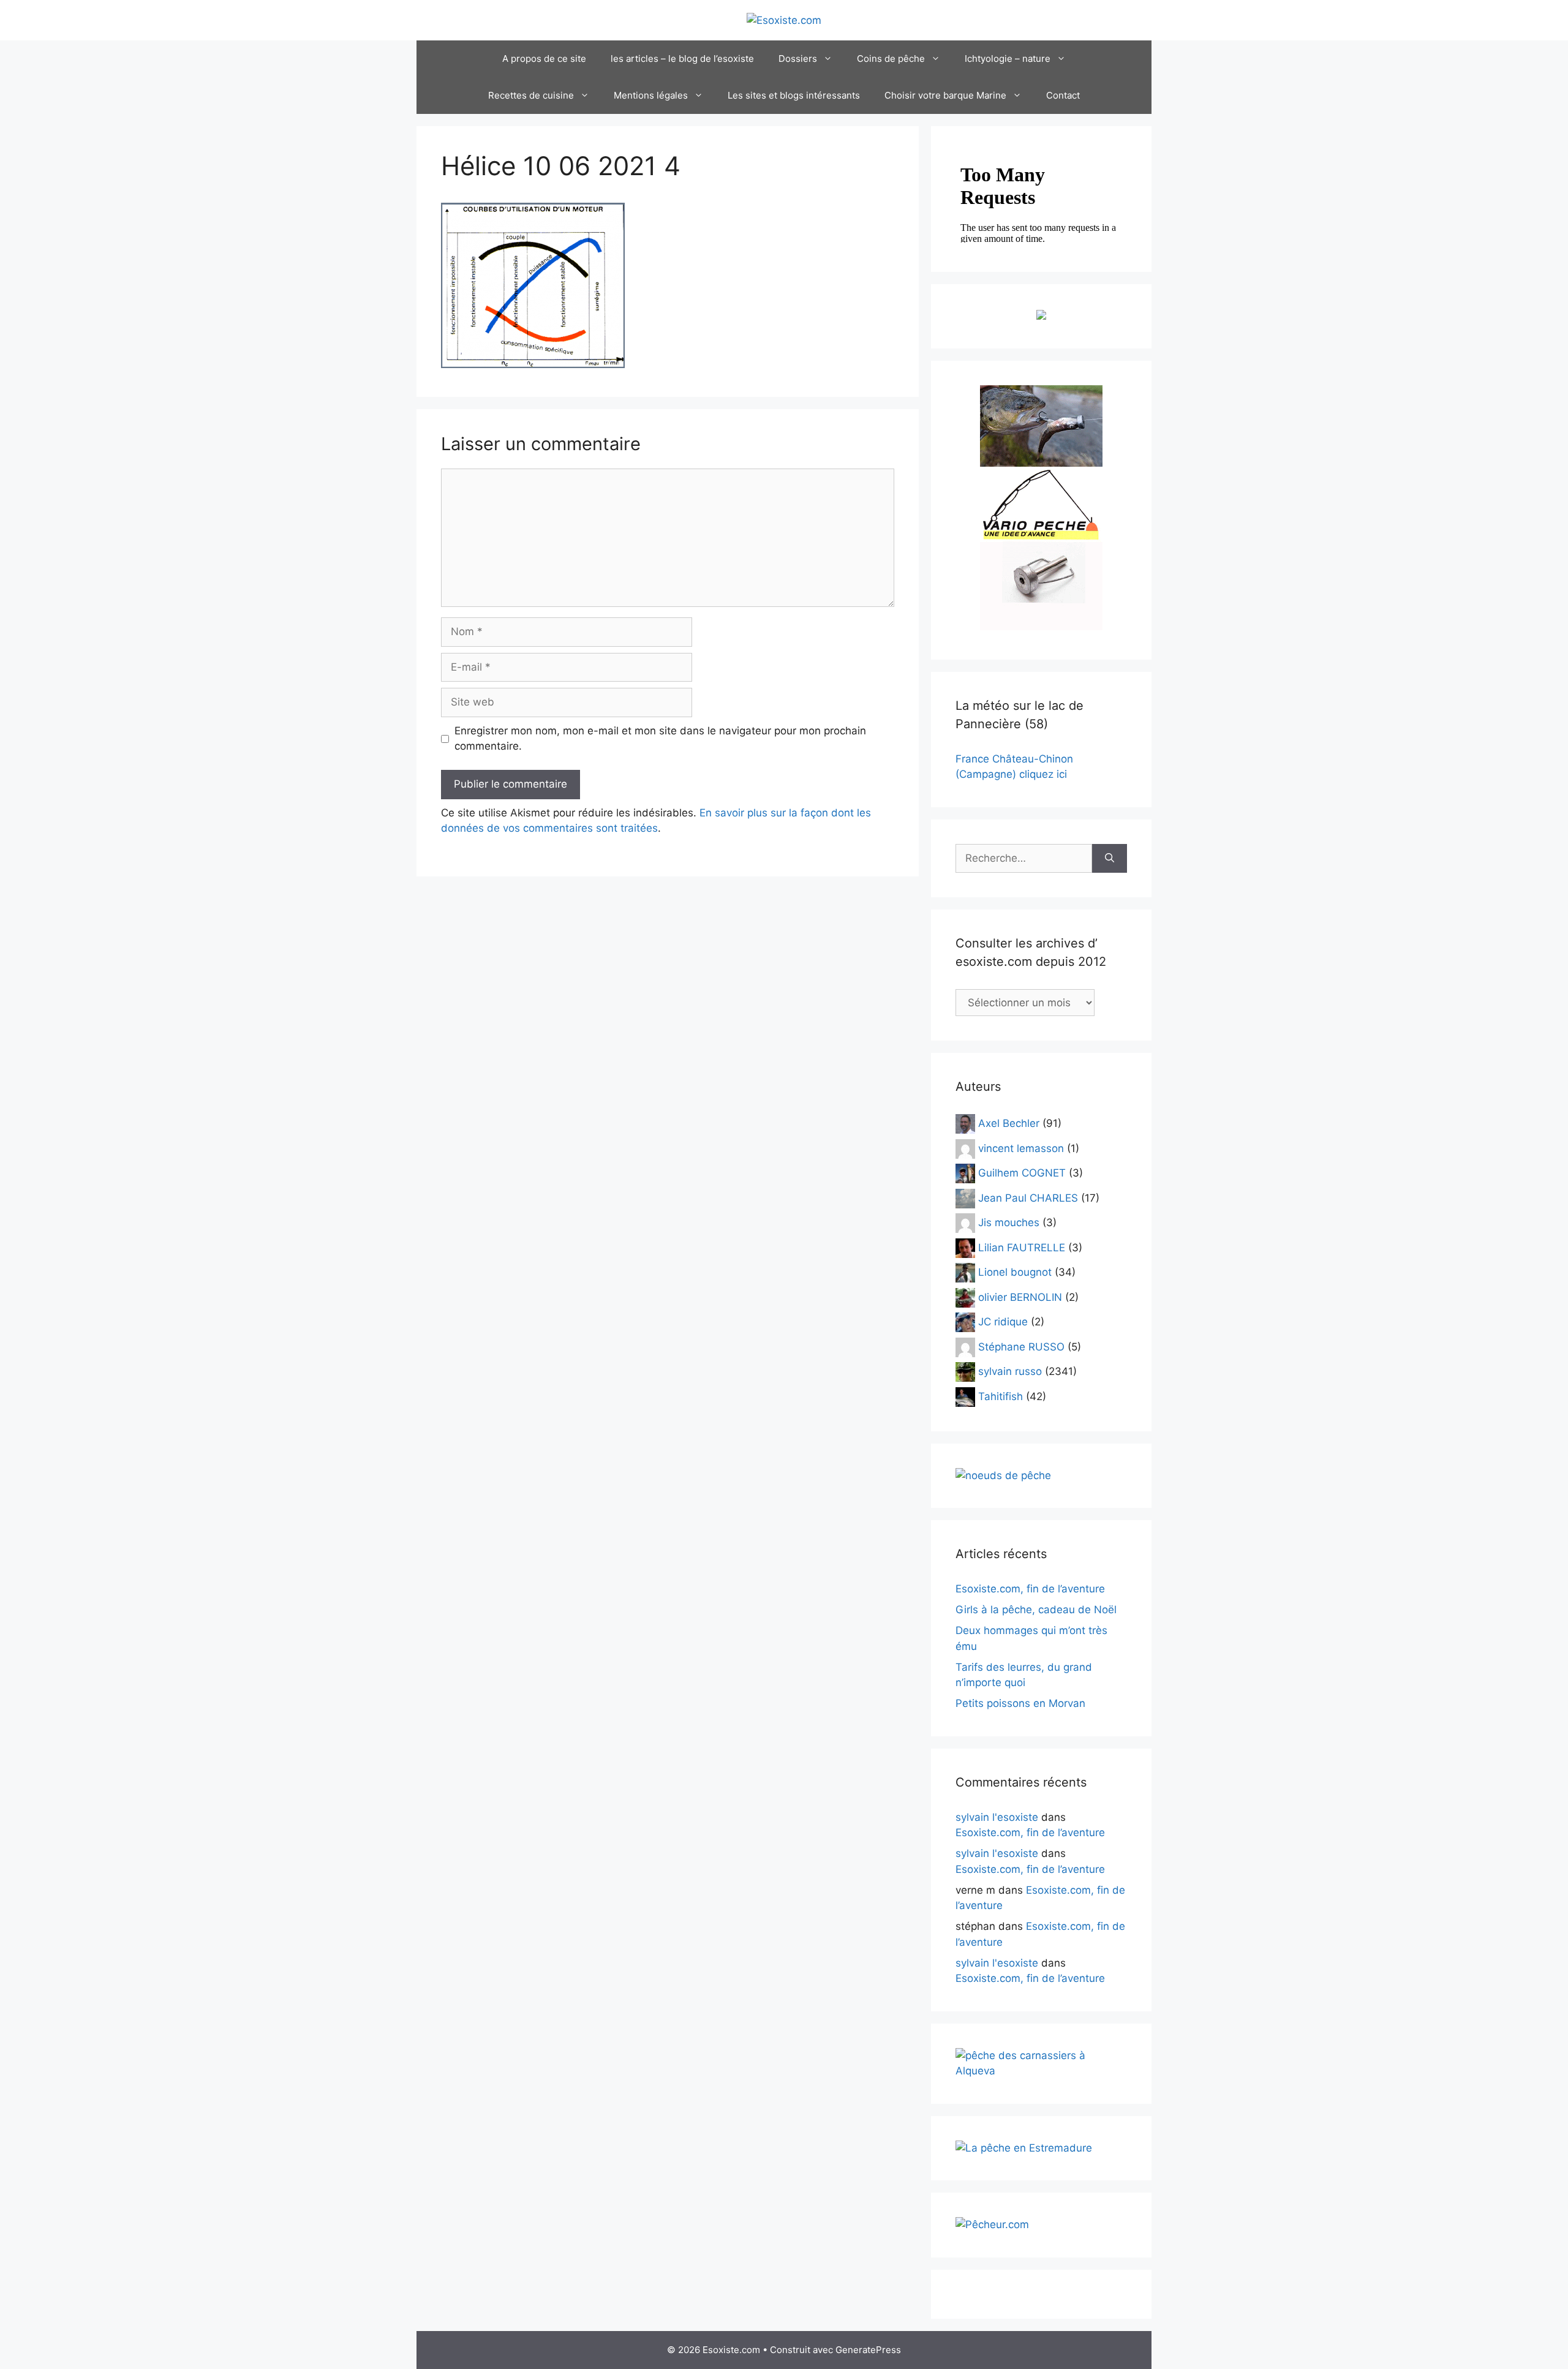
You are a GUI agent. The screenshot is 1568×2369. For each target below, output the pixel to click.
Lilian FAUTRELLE (1022, 1247)
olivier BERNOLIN (1020, 1297)
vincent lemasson (1021, 1148)
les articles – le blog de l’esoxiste (682, 58)
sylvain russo (1010, 1371)
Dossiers (798, 58)
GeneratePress (868, 2350)
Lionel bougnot (1015, 1272)
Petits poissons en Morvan (1020, 1703)
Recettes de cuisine (531, 95)
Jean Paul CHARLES (1028, 1197)
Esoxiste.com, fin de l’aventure (1030, 1589)
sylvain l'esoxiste (997, 1817)
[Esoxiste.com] (784, 20)
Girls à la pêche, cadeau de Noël (1036, 1610)
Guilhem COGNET (1022, 1173)
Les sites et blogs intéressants (794, 95)
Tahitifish (1001, 1396)
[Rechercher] (1110, 859)
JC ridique (1003, 1322)
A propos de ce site (544, 58)
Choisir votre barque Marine (945, 95)
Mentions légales (651, 95)
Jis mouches (1009, 1222)
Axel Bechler (1009, 1123)
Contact (1063, 95)
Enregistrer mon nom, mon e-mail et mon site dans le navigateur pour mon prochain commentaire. (660, 739)
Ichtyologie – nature (1008, 58)
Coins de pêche (891, 58)
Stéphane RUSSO (1021, 1346)
